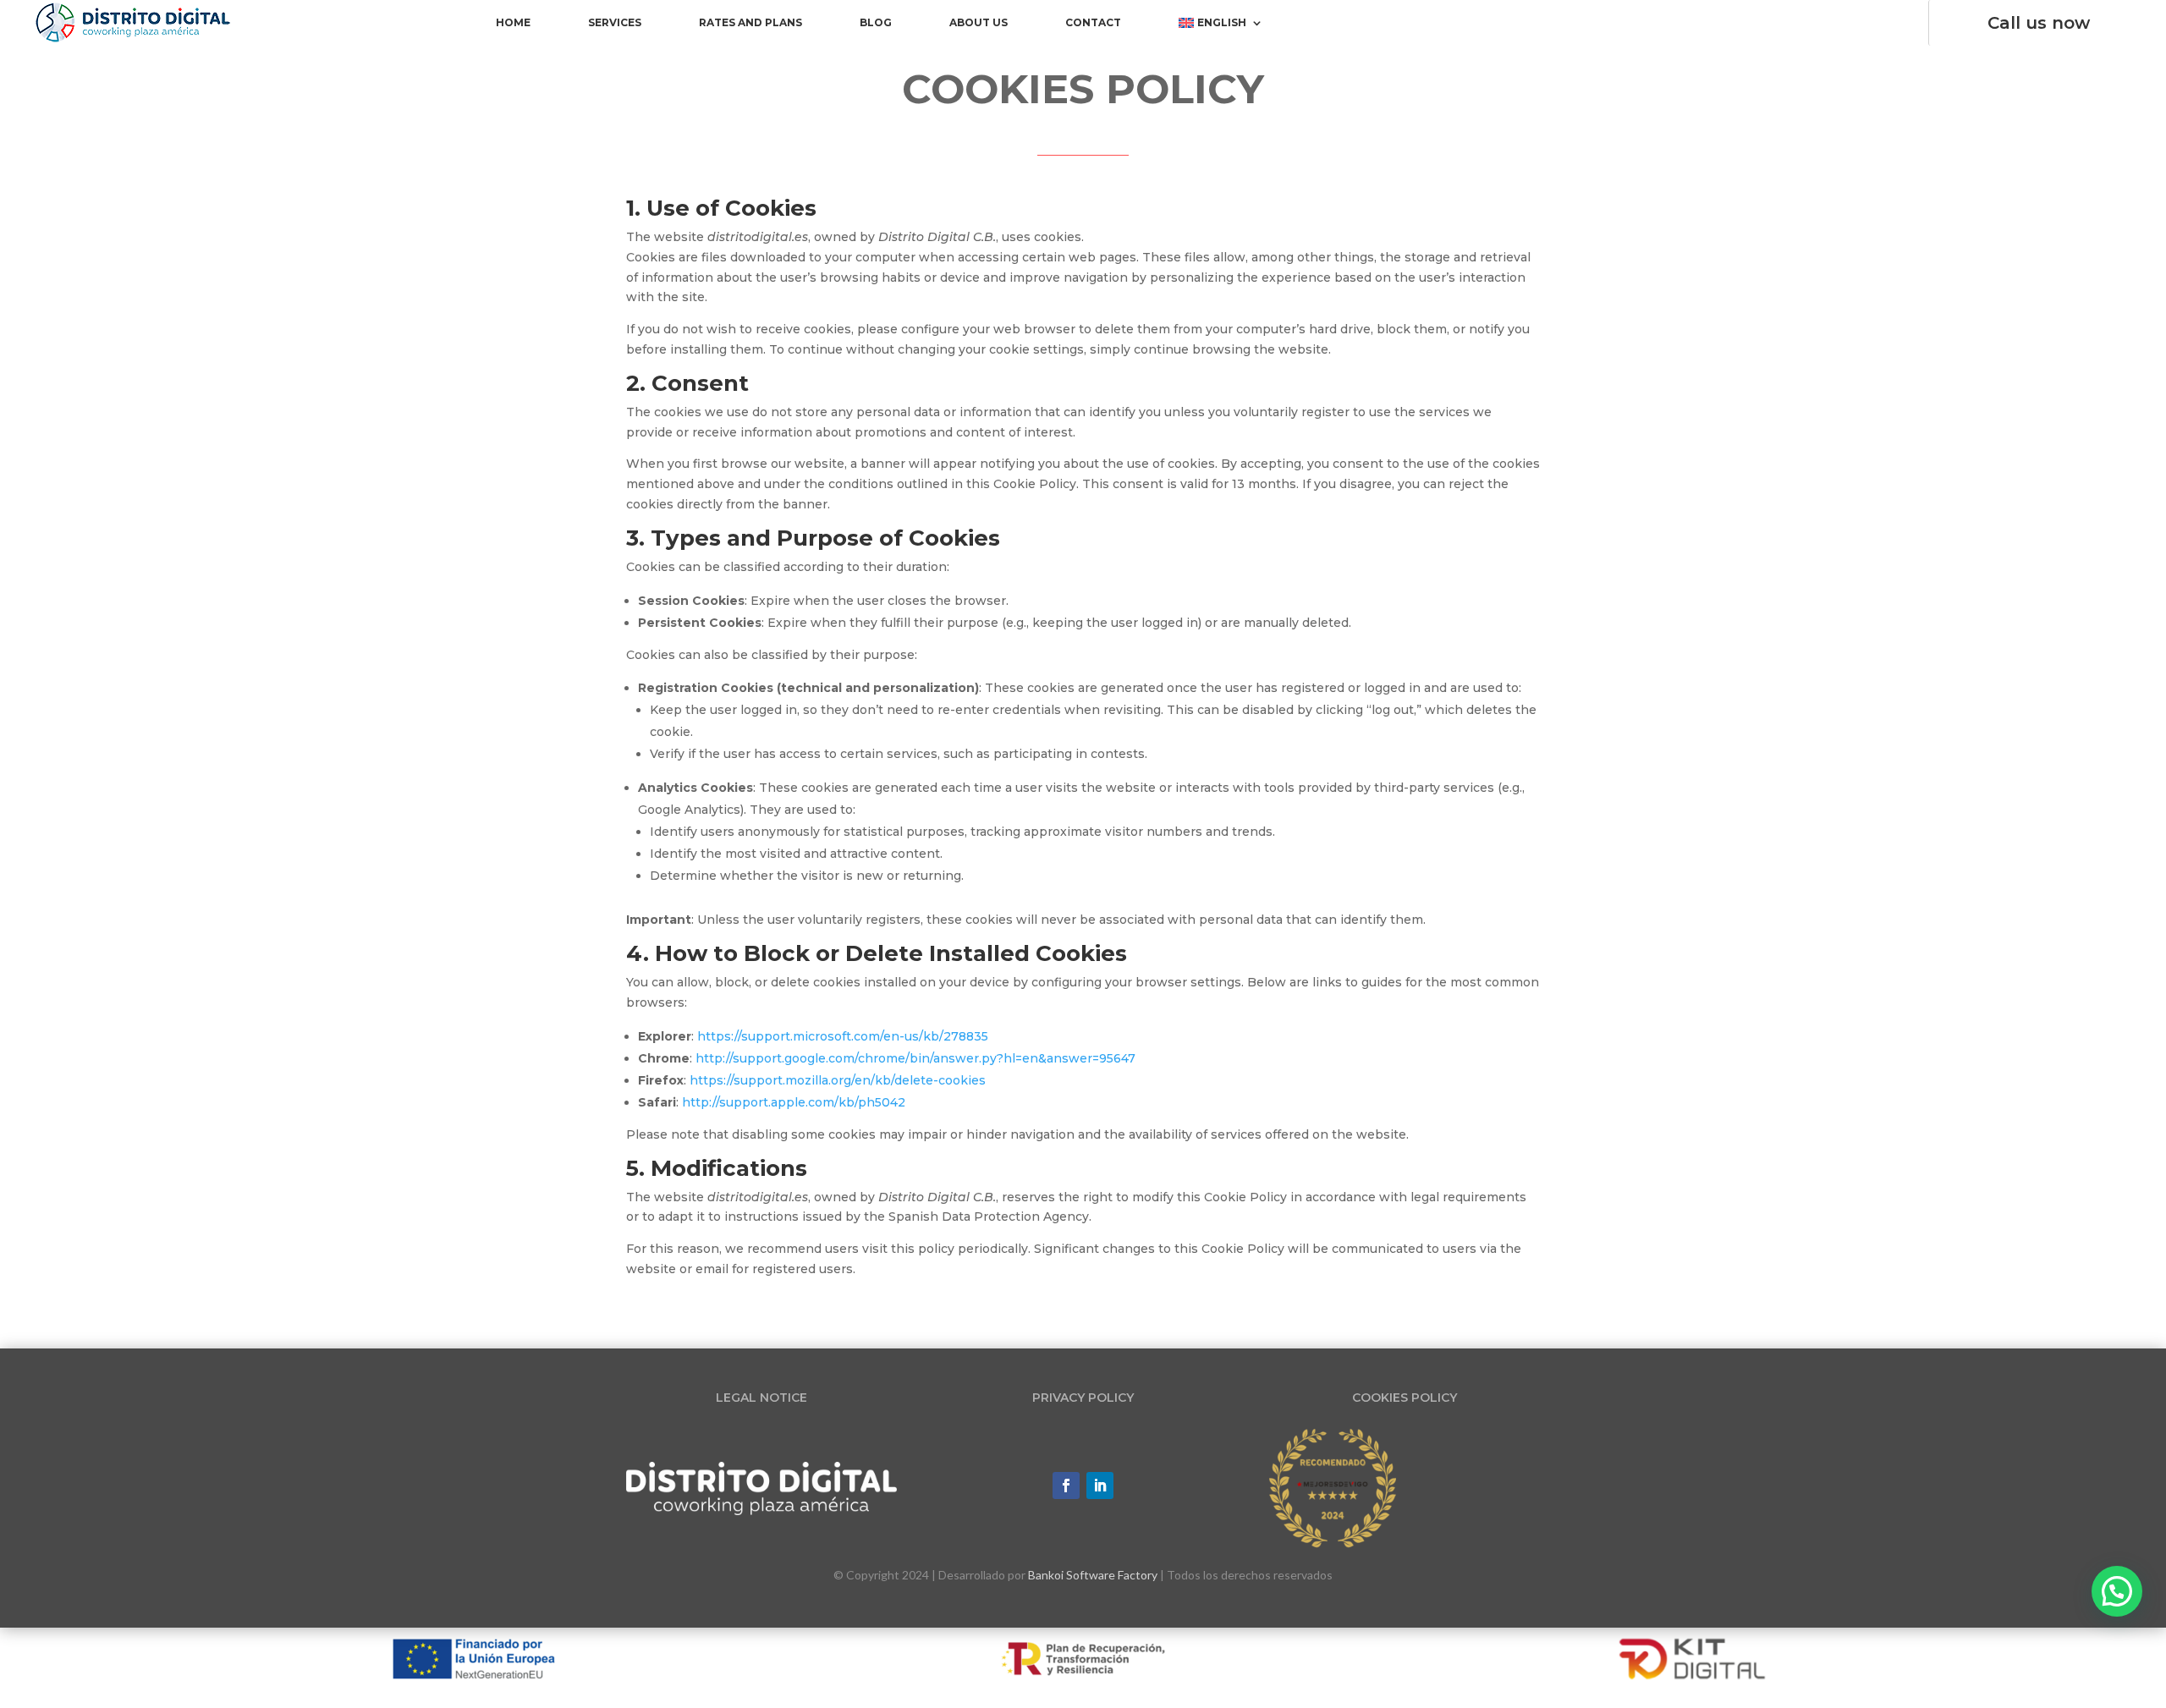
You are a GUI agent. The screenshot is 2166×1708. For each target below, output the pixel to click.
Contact (1093, 23)
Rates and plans (750, 23)
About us (979, 23)
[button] (2117, 1591)
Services (615, 23)
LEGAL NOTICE (761, 1398)
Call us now (2039, 23)
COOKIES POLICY (1405, 1398)
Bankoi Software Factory (1093, 1575)
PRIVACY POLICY (1083, 1398)
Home (513, 23)
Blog (876, 23)
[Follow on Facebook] (1066, 1486)
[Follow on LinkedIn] (1100, 1486)
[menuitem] (1221, 26)
